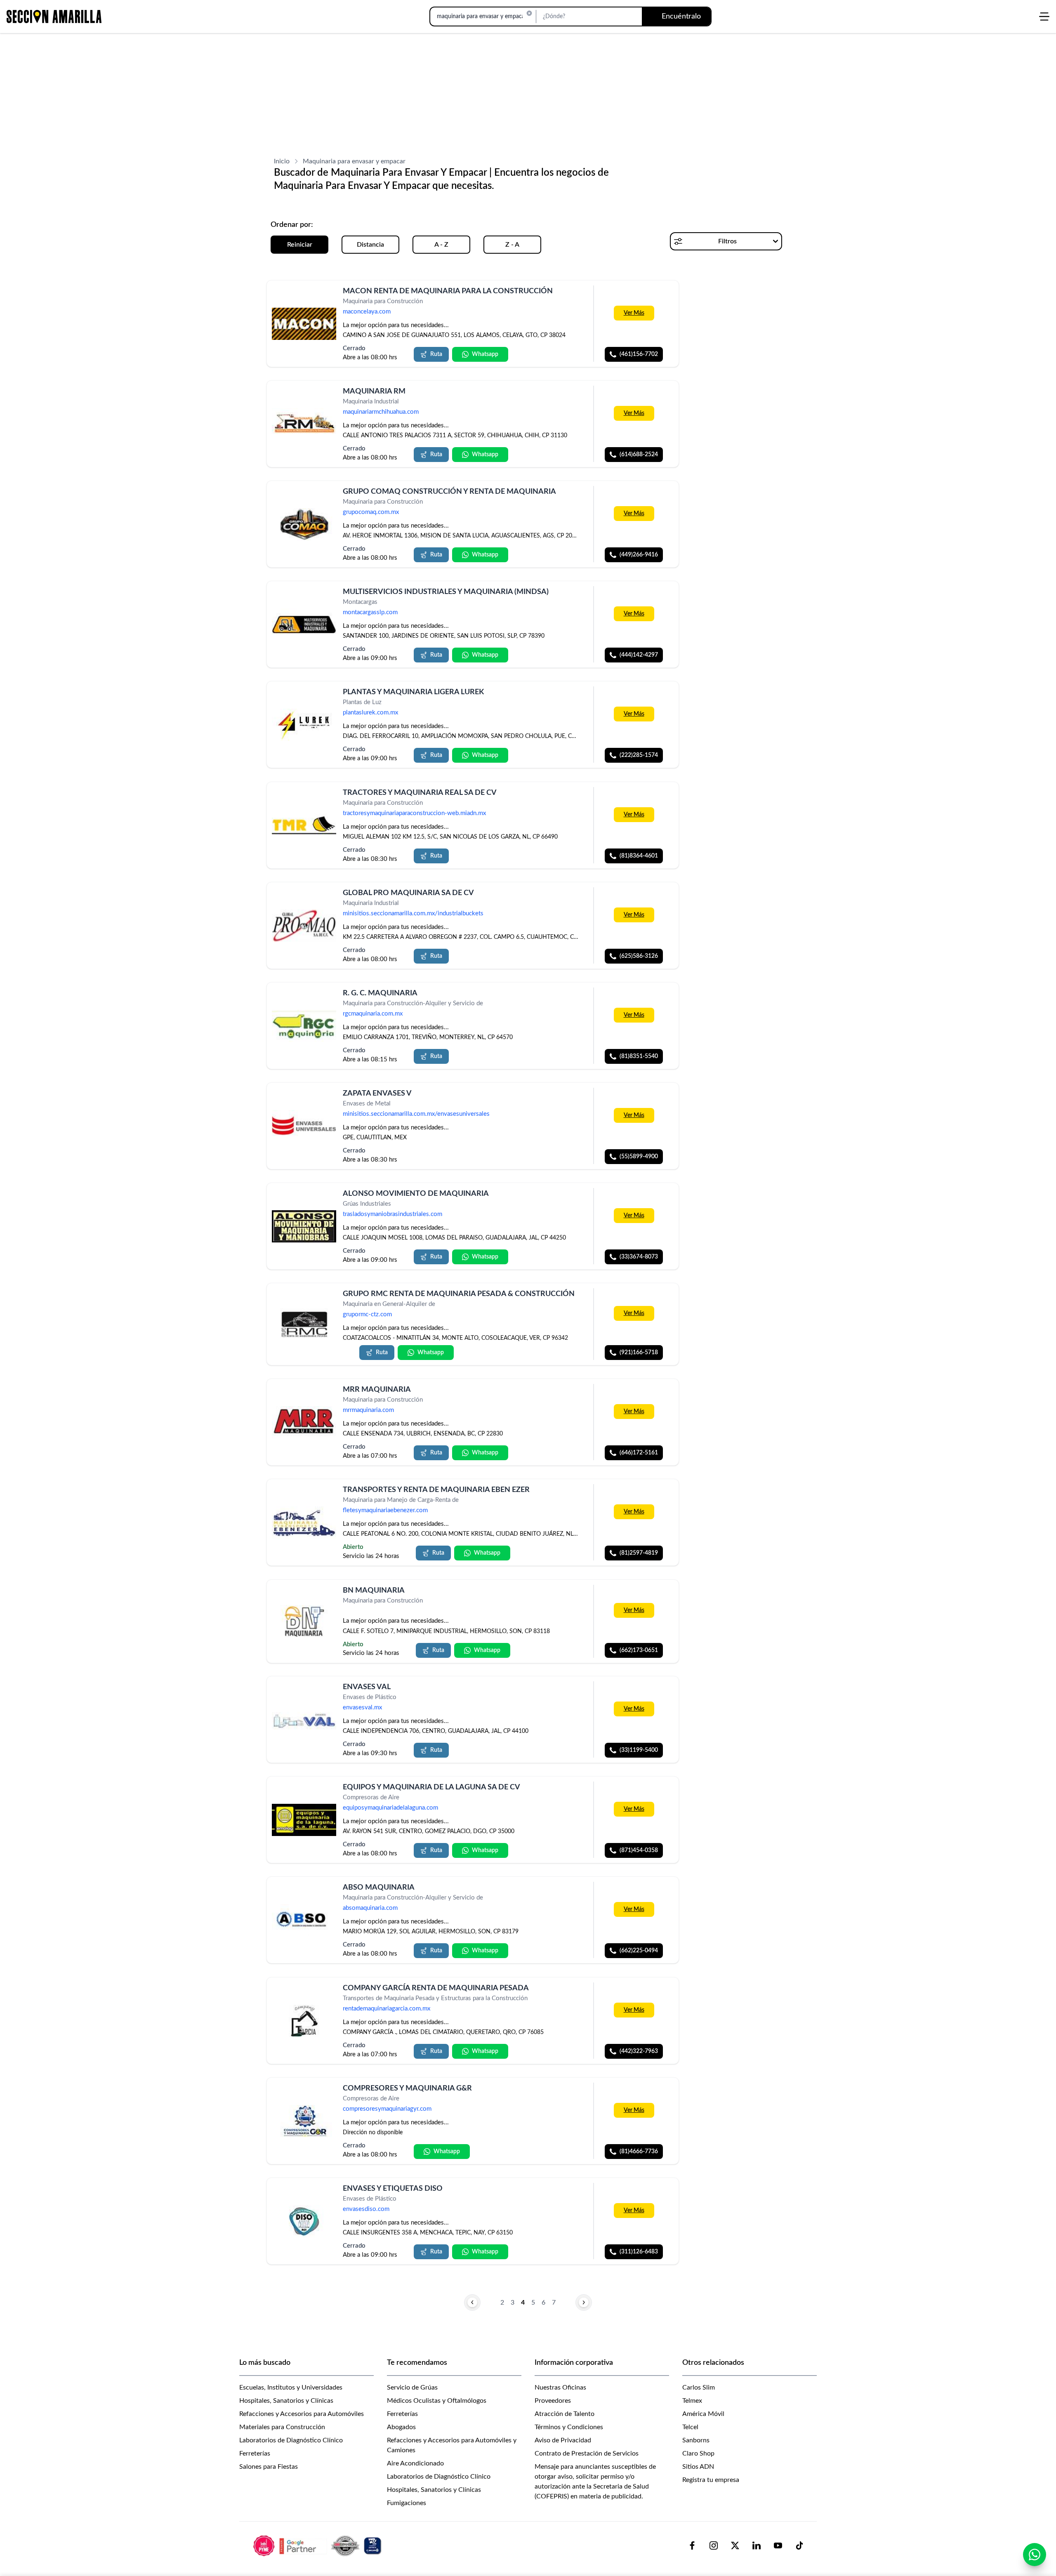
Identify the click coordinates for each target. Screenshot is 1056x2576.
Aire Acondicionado (415, 2463)
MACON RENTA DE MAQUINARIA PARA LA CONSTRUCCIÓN (448, 291)
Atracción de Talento (565, 2414)
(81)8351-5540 (639, 1056)
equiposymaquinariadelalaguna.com (390, 1808)
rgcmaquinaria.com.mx (373, 1014)
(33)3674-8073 (639, 1257)
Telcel (690, 2427)
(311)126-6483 (639, 2252)
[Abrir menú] (1044, 16)
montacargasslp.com (370, 613)
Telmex (692, 2401)
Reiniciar (300, 245)
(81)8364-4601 (639, 856)
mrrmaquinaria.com (368, 1411)
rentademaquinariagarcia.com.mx (387, 2009)
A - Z (441, 245)
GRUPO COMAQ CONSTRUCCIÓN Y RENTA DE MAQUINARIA (449, 492)
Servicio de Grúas (412, 2387)
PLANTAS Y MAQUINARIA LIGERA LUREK (413, 692)
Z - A (512, 245)
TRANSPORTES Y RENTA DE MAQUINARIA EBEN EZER (436, 1490)
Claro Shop (698, 2453)
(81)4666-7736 (639, 2152)
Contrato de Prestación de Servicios (587, 2453)
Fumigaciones (407, 2503)
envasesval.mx (362, 1708)
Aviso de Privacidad (563, 2440)
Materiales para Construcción (282, 2427)
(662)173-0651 (639, 1650)
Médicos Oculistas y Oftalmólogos (437, 2401)
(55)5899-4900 (639, 1157)
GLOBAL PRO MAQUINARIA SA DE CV (408, 893)
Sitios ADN (698, 2467)
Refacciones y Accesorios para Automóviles (302, 2414)
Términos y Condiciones (569, 2427)
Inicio (282, 161)
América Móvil (703, 2414)
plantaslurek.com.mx (370, 713)
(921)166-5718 (639, 1353)
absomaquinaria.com (370, 1908)
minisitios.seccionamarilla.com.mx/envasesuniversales (416, 1114)
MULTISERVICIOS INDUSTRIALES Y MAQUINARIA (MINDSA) (446, 592)
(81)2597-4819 (639, 1553)
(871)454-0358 (639, 1850)
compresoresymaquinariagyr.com (387, 2109)
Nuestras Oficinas (560, 2387)
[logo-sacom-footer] (318, 2545)
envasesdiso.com (366, 2209)
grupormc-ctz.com (367, 1315)
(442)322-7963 (639, 2051)
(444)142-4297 (639, 655)
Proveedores (553, 2401)
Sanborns (696, 2440)
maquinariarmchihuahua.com (381, 412)
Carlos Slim (699, 2387)
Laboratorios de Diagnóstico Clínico (291, 2440)
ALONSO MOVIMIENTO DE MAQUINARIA (416, 1194)
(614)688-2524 (639, 455)
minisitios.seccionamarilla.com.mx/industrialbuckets (413, 913)
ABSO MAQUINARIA (379, 1888)
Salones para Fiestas (269, 2467)
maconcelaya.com (367, 312)
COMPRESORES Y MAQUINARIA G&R (407, 2088)
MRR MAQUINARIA (377, 1390)
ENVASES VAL (367, 1687)
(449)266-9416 (639, 555)
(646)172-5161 (639, 1453)
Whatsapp (485, 354)
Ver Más (634, 313)
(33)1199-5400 (639, 1750)
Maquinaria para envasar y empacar (354, 161)
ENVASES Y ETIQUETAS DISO (393, 2189)
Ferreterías (255, 2453)
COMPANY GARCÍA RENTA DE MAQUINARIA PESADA (436, 1988)
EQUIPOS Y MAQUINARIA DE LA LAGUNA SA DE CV (431, 1787)
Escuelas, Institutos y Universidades (291, 2387)
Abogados (401, 2427)
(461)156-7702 (639, 354)
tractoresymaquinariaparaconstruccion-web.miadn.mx (414, 813)
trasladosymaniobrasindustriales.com (392, 1214)
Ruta (436, 354)
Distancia (370, 245)
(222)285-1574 (639, 756)
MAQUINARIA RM (374, 391)
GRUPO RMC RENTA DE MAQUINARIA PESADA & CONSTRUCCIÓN (459, 1294)
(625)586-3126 (639, 956)
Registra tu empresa (711, 2480)
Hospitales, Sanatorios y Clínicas (286, 2401)
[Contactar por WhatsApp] (1035, 2555)
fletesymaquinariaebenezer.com (385, 1511)
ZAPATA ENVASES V (377, 1094)
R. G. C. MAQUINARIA (380, 993)
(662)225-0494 (639, 1951)
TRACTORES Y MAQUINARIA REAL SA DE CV (420, 793)
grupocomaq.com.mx (371, 513)
